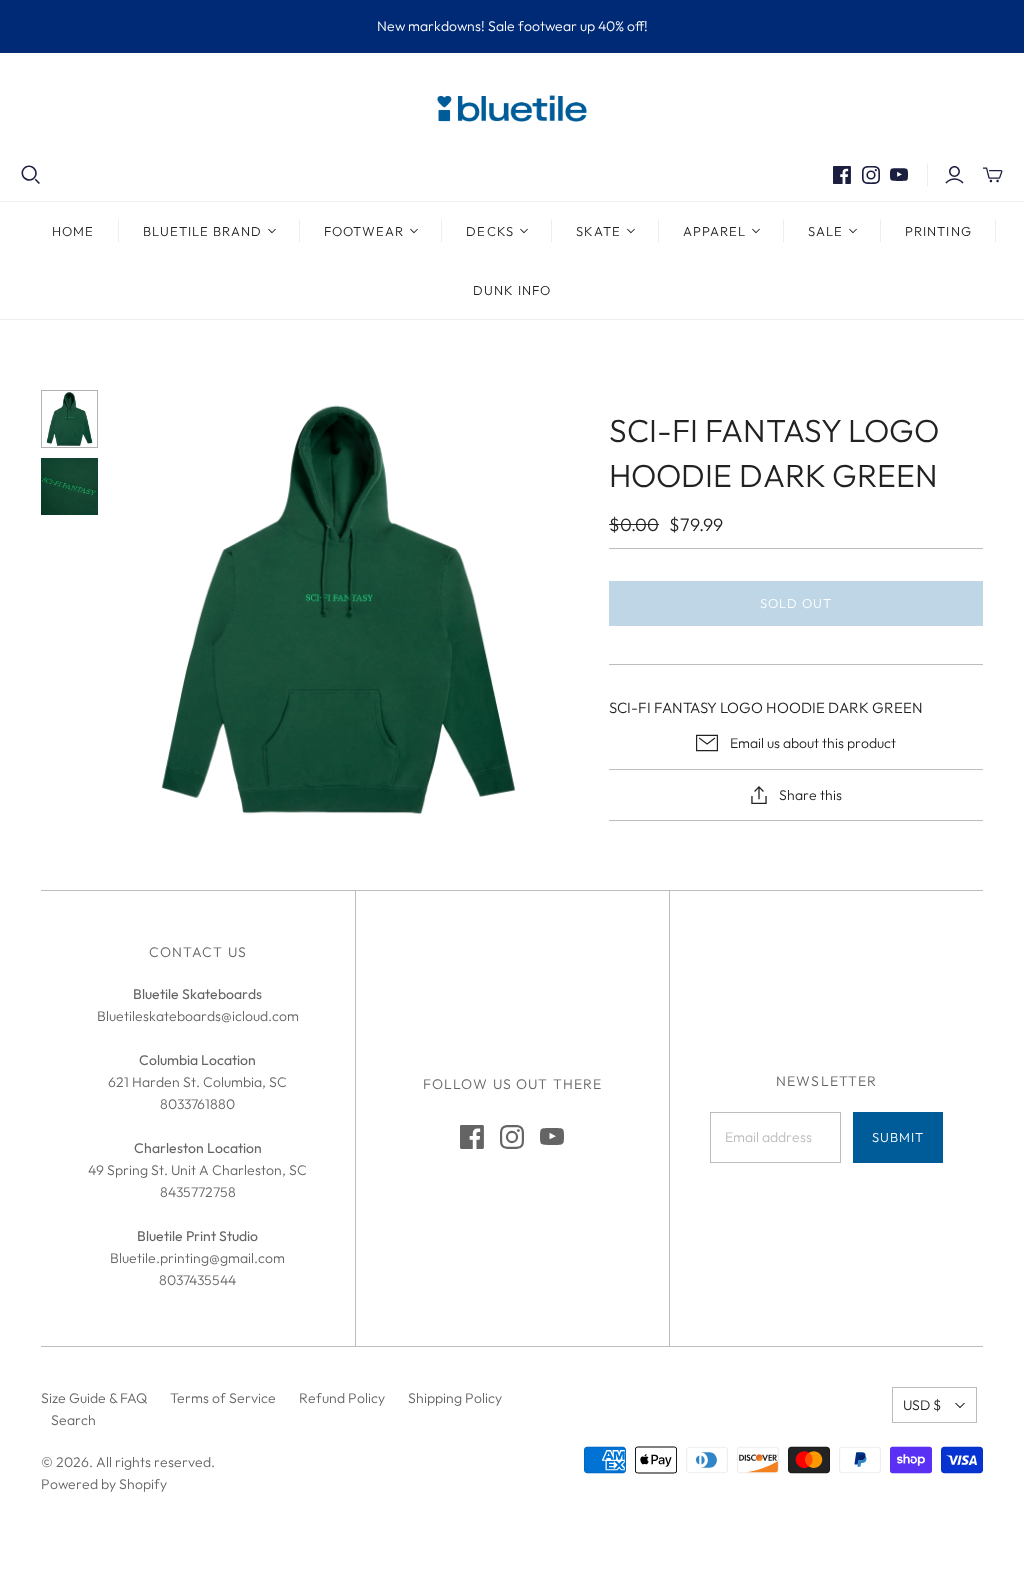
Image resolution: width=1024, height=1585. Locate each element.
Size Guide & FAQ (94, 1398)
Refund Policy (342, 1398)
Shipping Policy (455, 1398)
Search (73, 1420)
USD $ (922, 1405)
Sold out (796, 603)
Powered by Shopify (104, 1484)
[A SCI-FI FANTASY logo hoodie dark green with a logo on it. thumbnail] (70, 419)
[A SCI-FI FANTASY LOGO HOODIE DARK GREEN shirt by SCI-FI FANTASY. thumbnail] (70, 487)
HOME (73, 231)
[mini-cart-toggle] (993, 175)
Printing (938, 231)
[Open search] (31, 175)
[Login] (954, 175)
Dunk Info (512, 290)
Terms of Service (223, 1398)
